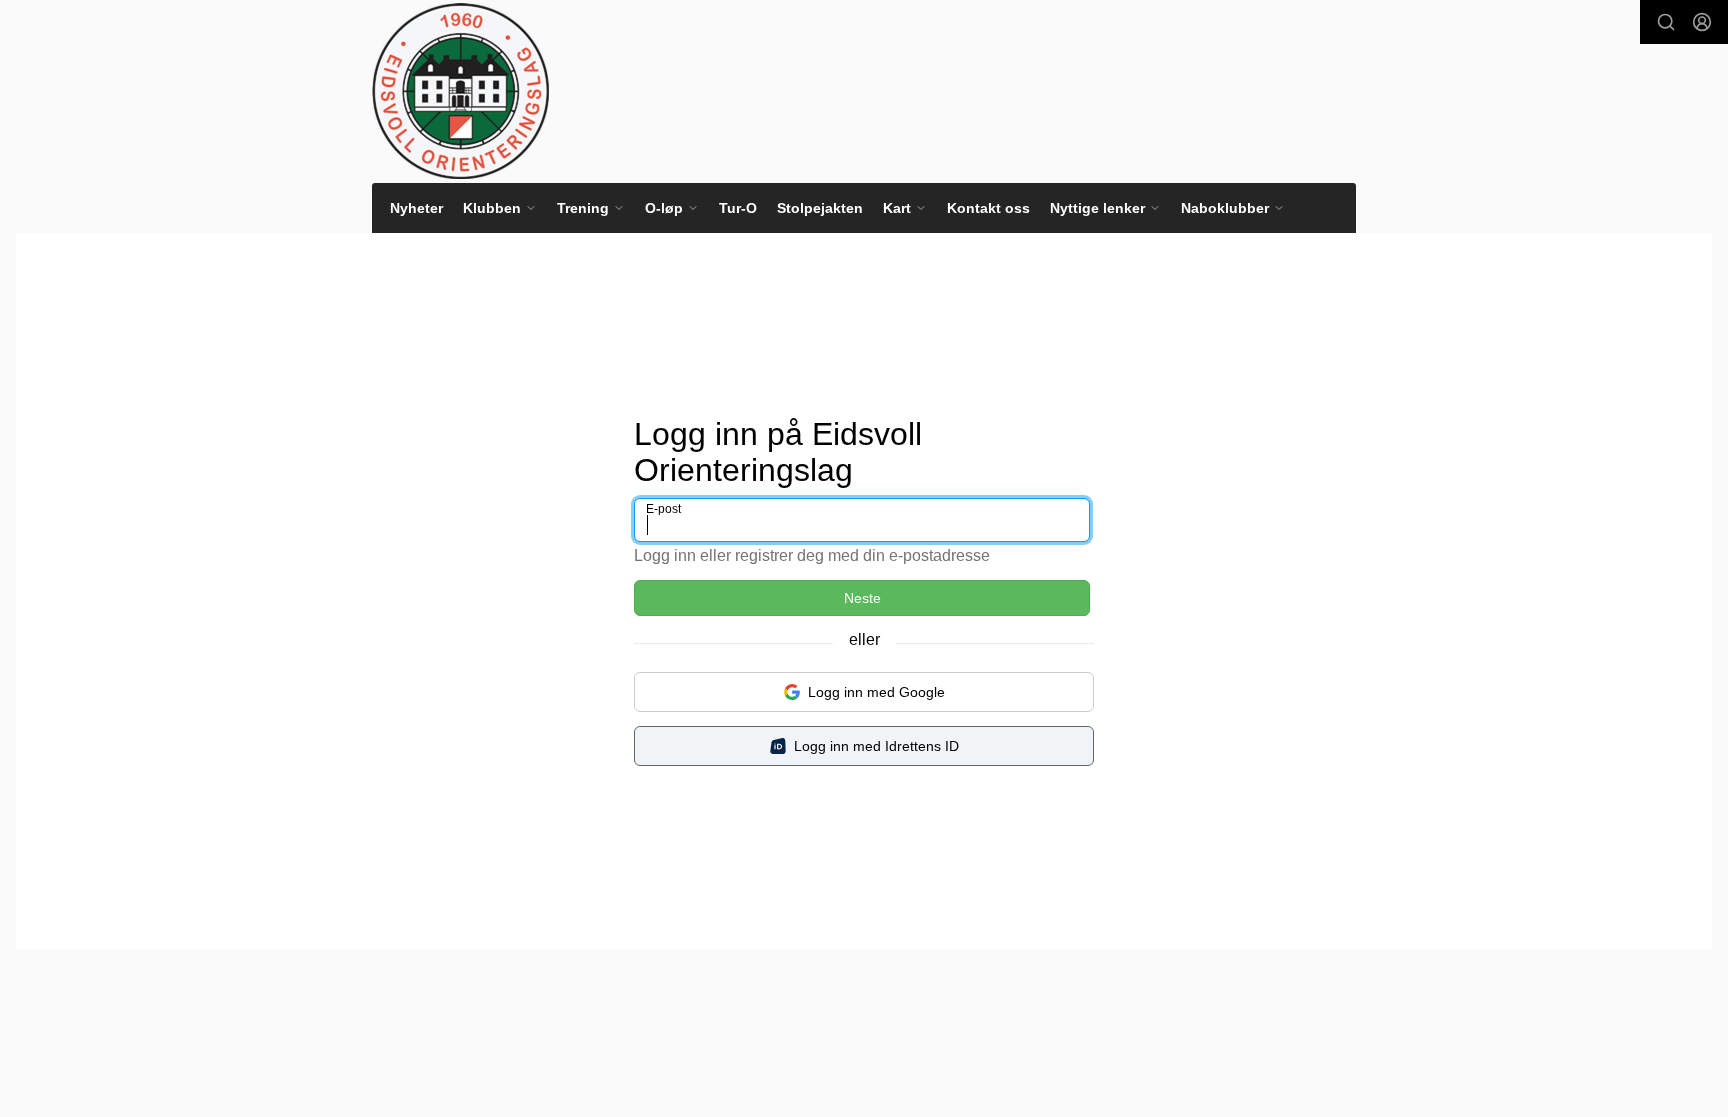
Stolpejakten (820, 208)
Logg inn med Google (876, 692)
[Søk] (1666, 22)
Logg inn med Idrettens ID (876, 746)
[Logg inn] (1702, 22)
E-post (663, 509)
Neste (862, 598)
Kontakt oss (988, 208)
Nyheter (416, 208)
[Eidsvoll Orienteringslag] (460, 91)
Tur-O (738, 208)
